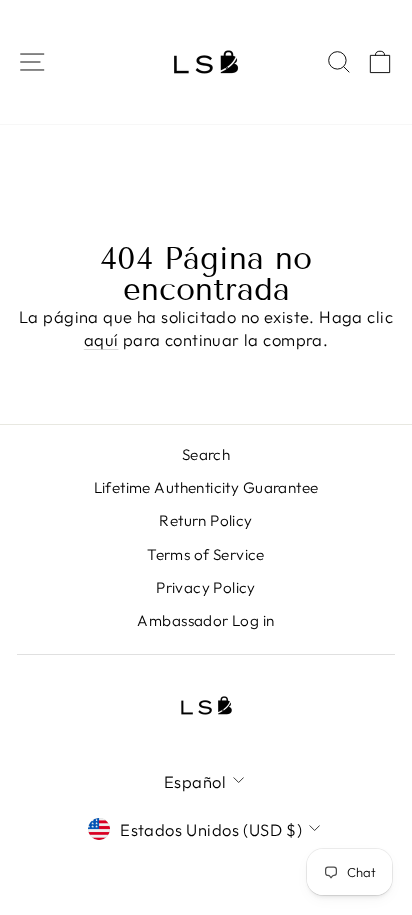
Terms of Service (206, 554)
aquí (101, 339)
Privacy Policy (206, 587)
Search (206, 454)
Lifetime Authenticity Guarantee (206, 487)
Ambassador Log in (205, 620)
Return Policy (205, 520)
